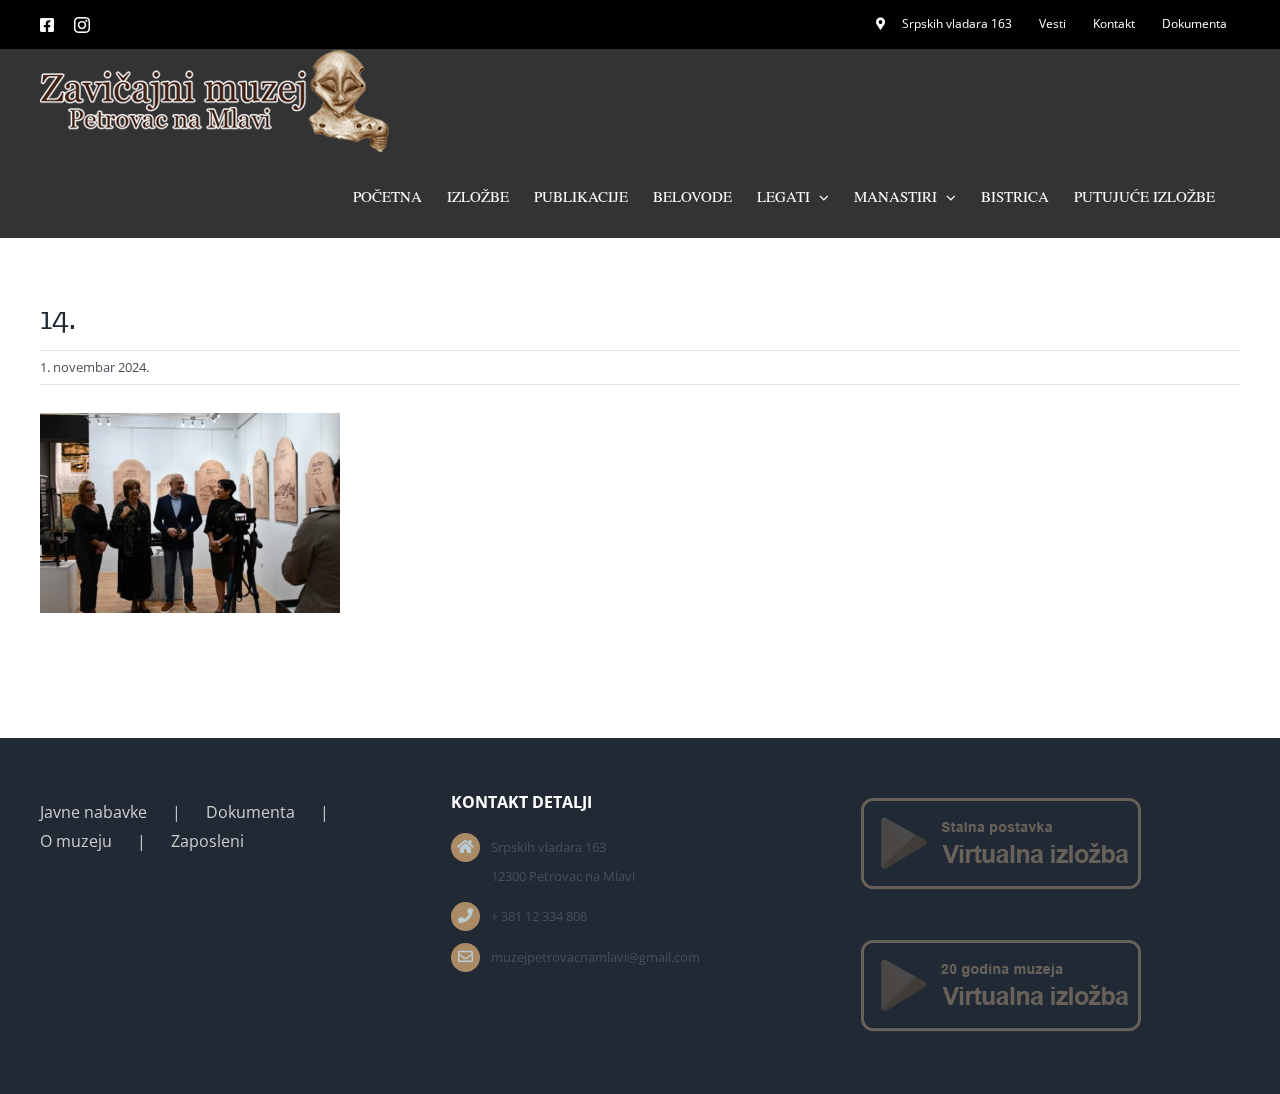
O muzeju (76, 841)
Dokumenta (250, 812)
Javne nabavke (93, 812)
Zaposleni (207, 841)
